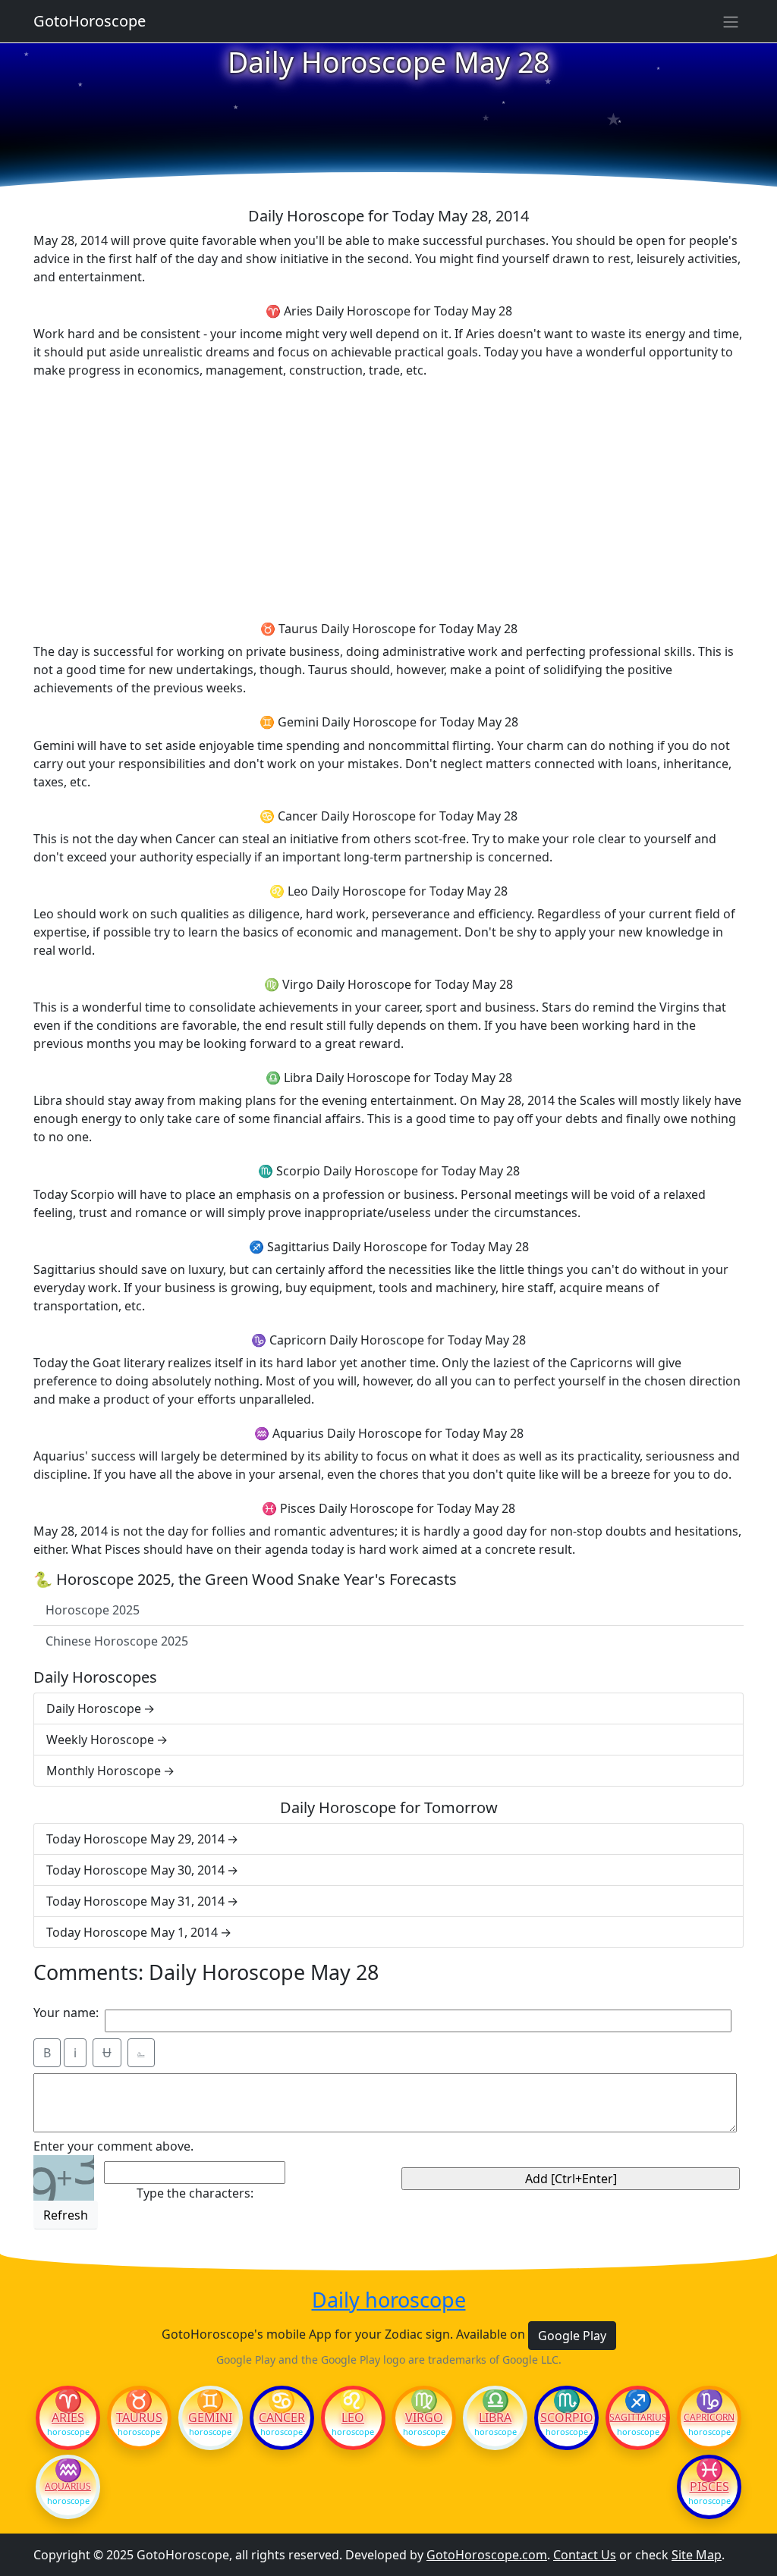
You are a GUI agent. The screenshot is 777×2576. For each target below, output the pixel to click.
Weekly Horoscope (100, 1740)
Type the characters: (195, 2193)
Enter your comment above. (113, 2146)
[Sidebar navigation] (731, 21)
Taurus (139, 2418)
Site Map (697, 2555)
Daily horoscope (389, 2300)
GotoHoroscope (90, 21)
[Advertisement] (388, 497)
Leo (353, 2418)
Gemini (210, 2418)
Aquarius (68, 2487)
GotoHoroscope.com (487, 2555)
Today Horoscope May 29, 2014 (135, 1839)
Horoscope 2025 (93, 1610)
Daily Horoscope (94, 1708)
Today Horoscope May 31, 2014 (135, 1901)
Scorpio (567, 2418)
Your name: (66, 2013)
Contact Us (585, 2555)
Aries (68, 2418)
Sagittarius (638, 2418)
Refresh (66, 2215)
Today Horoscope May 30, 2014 (135, 1870)
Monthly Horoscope (104, 1771)
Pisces (709, 2487)
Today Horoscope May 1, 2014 (132, 1932)
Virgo (424, 2418)
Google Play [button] (572, 2336)
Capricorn (709, 2418)
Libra (495, 2418)
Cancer (282, 2418)
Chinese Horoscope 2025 (117, 1641)
